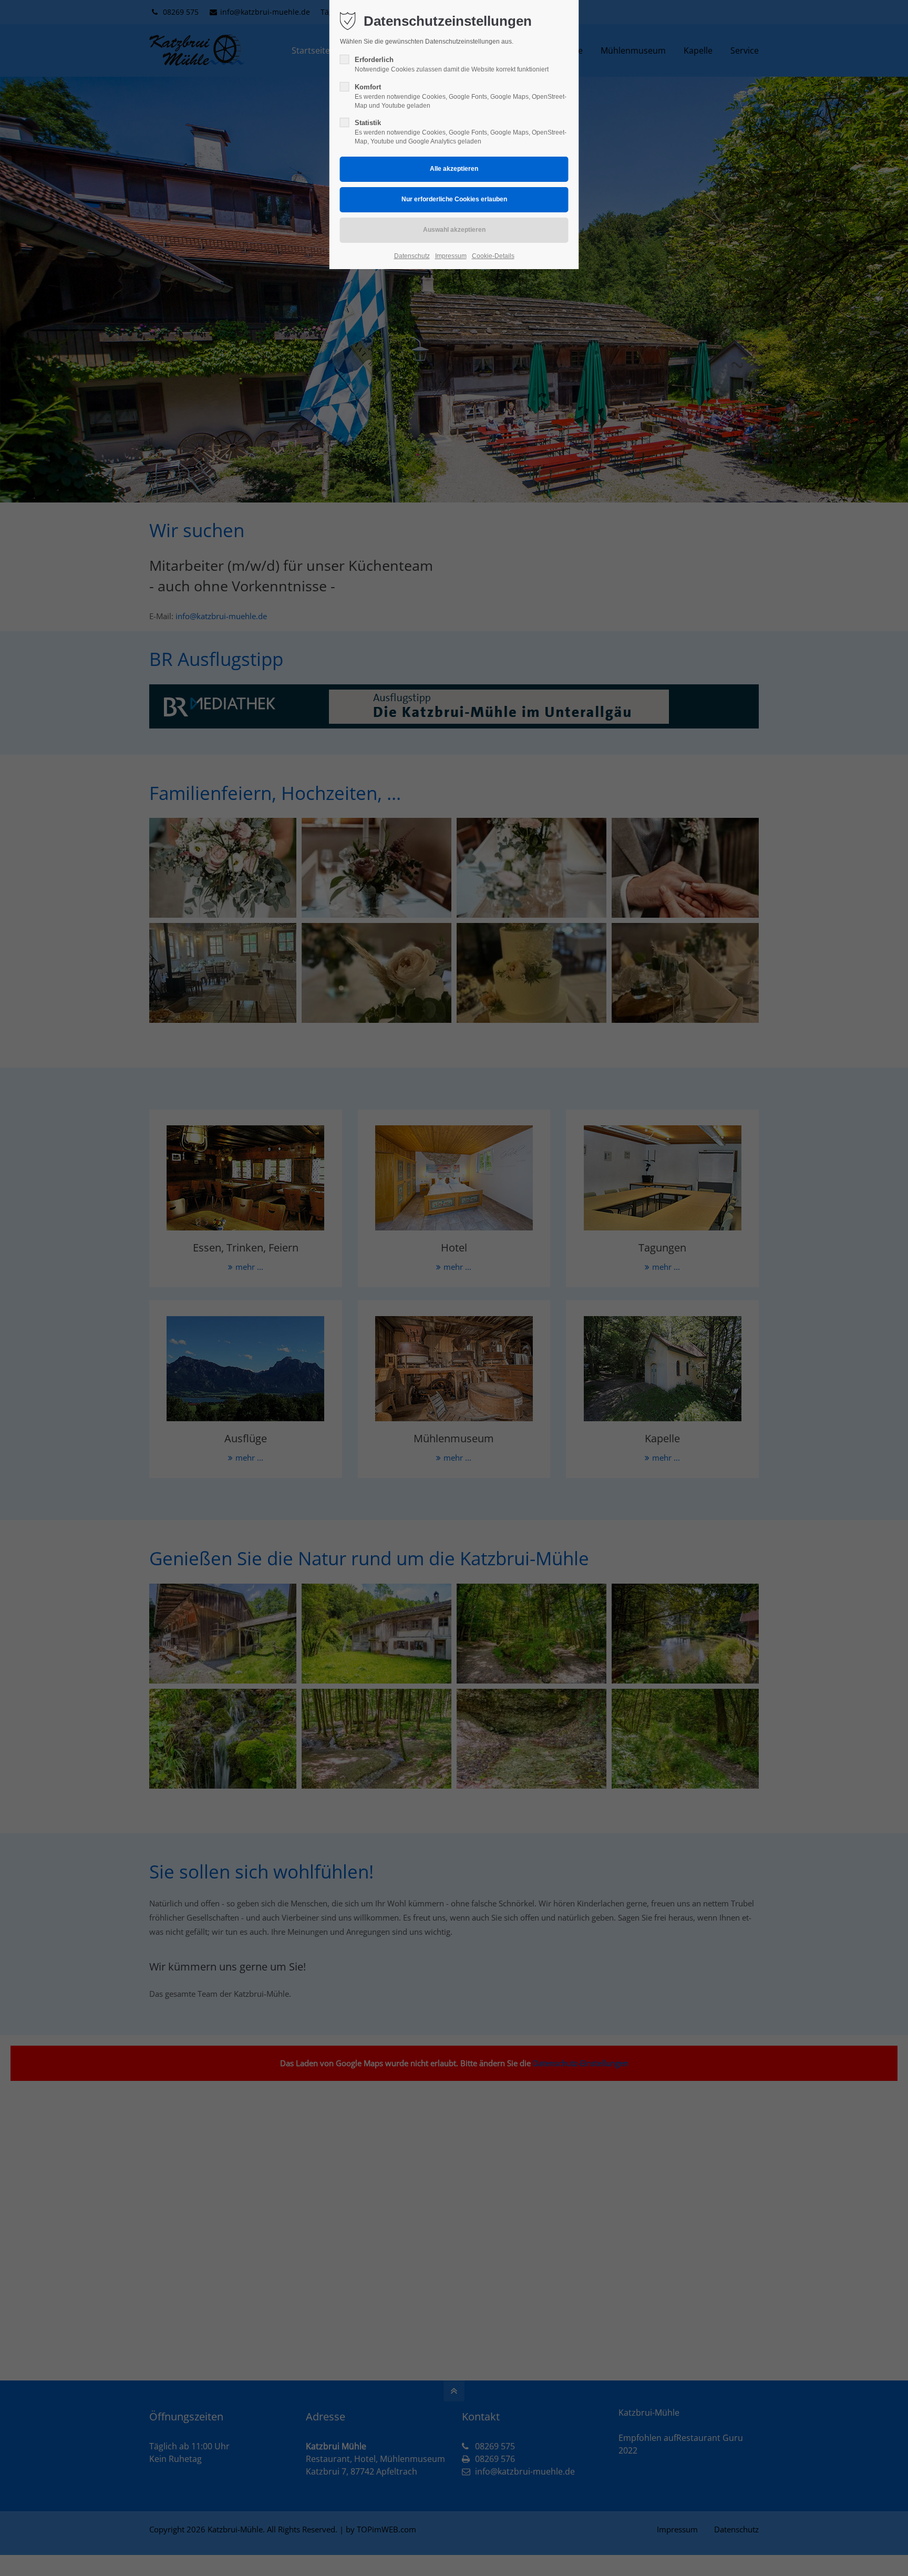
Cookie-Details (493, 256)
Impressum (451, 256)
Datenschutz (412, 256)
